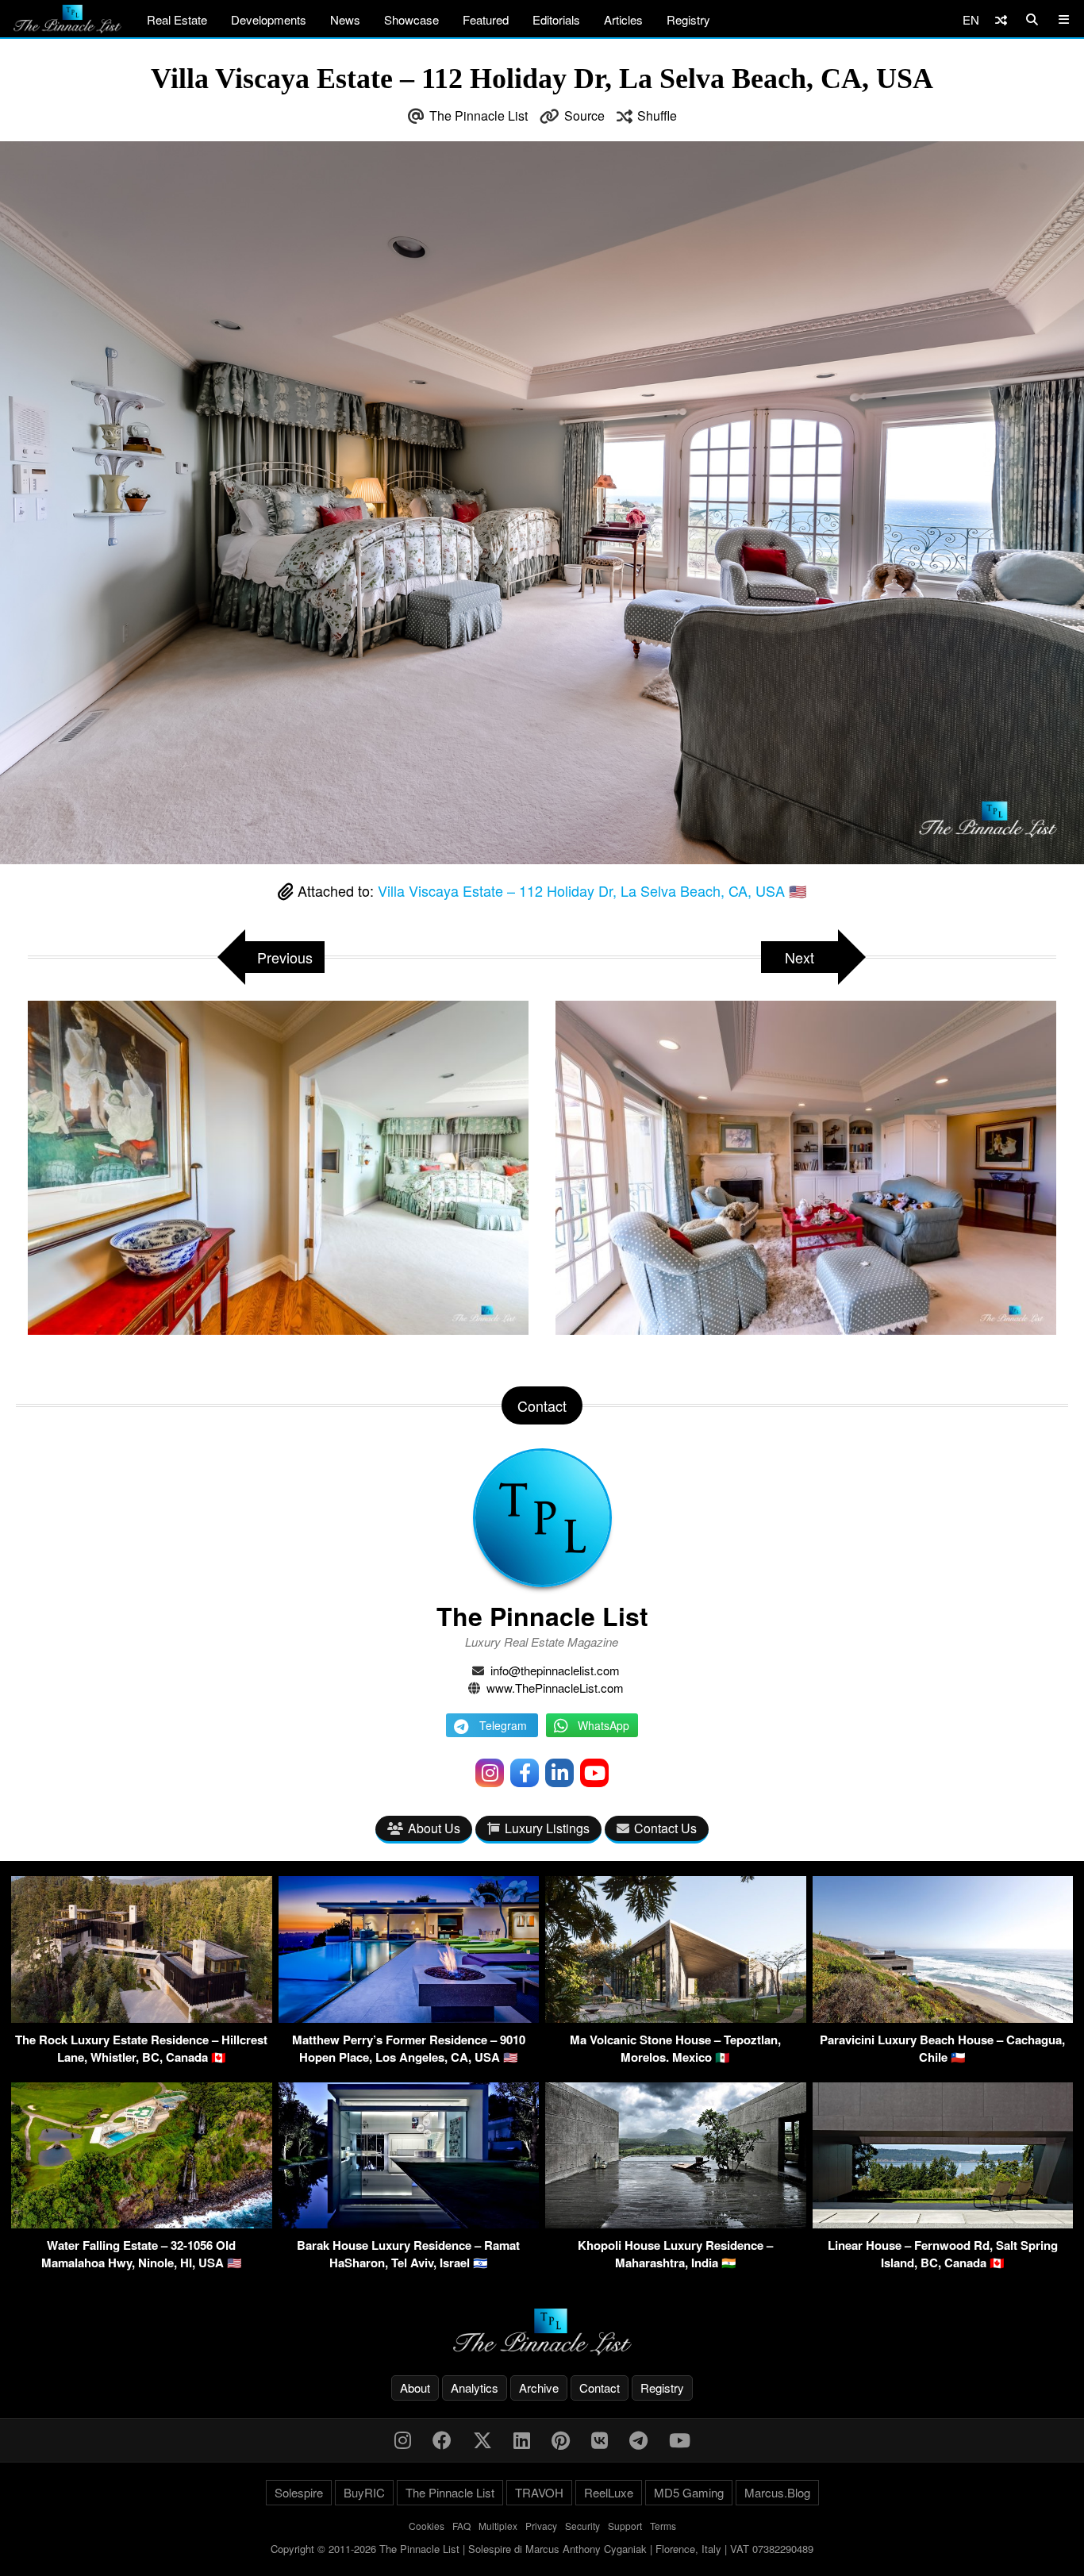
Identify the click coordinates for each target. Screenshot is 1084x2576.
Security (582, 2526)
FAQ (461, 2526)
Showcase (411, 19)
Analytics (475, 2388)
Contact (600, 2388)
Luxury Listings (547, 1828)
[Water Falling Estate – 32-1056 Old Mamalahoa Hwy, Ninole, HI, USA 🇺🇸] (142, 2223)
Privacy (541, 2526)
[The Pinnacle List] (542, 2332)
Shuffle (657, 115)
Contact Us (665, 1828)
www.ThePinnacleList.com (555, 1688)
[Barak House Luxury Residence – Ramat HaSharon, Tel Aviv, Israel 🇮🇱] (409, 2223)
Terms (663, 2526)
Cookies (427, 2526)
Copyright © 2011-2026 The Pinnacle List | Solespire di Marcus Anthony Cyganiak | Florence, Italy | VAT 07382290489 (542, 2549)
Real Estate (177, 19)
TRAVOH (539, 2492)
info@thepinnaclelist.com (555, 1670)
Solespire (299, 2492)
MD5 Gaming (689, 2492)
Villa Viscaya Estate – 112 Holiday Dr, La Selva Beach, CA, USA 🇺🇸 (592, 890)
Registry (688, 19)
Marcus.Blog (777, 2492)
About (415, 2388)
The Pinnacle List (479, 115)
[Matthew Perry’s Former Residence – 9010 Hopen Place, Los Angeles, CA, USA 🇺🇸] (409, 2018)
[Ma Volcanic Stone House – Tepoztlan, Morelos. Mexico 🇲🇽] (676, 2018)
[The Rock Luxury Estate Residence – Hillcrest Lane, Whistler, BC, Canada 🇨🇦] (142, 2018)
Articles (623, 19)
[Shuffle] (1001, 19)
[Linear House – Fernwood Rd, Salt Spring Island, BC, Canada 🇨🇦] (943, 2223)
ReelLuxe (609, 2492)
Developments (269, 19)
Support (625, 2526)
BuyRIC (364, 2492)
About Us (434, 1828)
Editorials (556, 19)
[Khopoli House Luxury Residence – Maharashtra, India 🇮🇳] (676, 2223)
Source (584, 115)
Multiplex (498, 2526)
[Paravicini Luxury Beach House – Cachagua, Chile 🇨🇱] (943, 2018)
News (345, 19)
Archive (539, 2388)
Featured (486, 19)
